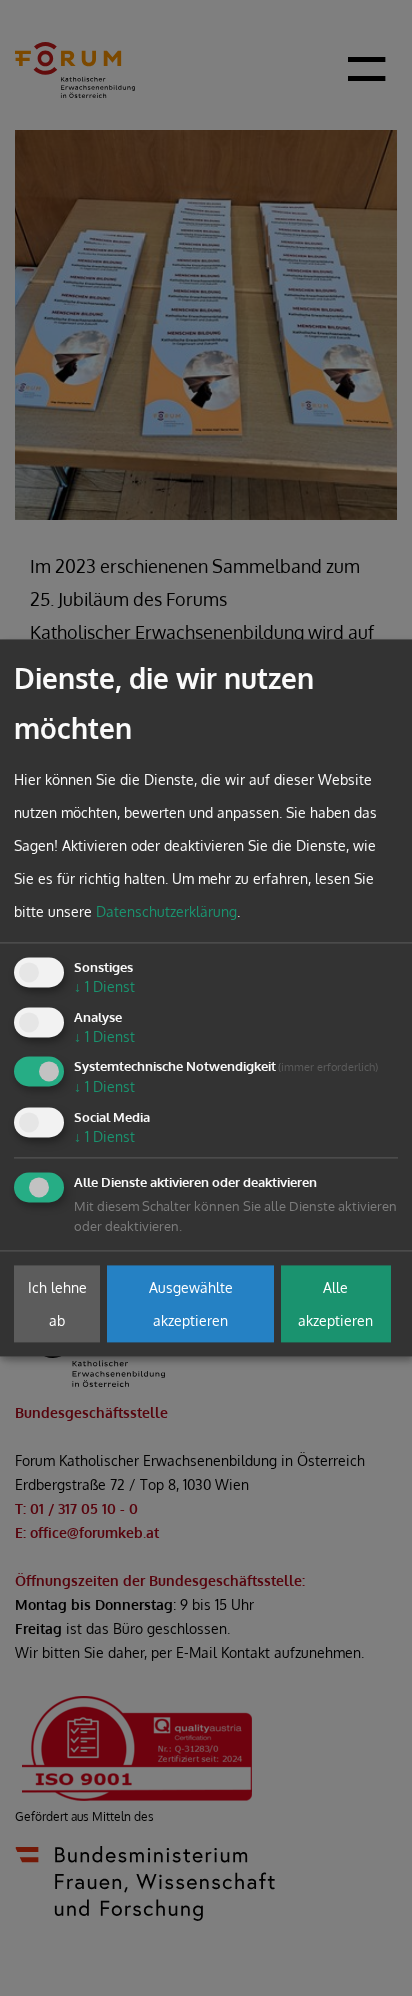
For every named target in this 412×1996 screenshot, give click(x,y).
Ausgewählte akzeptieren (191, 1304)
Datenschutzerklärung (166, 911)
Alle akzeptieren (335, 1304)
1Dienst (104, 986)
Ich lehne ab (57, 1304)
